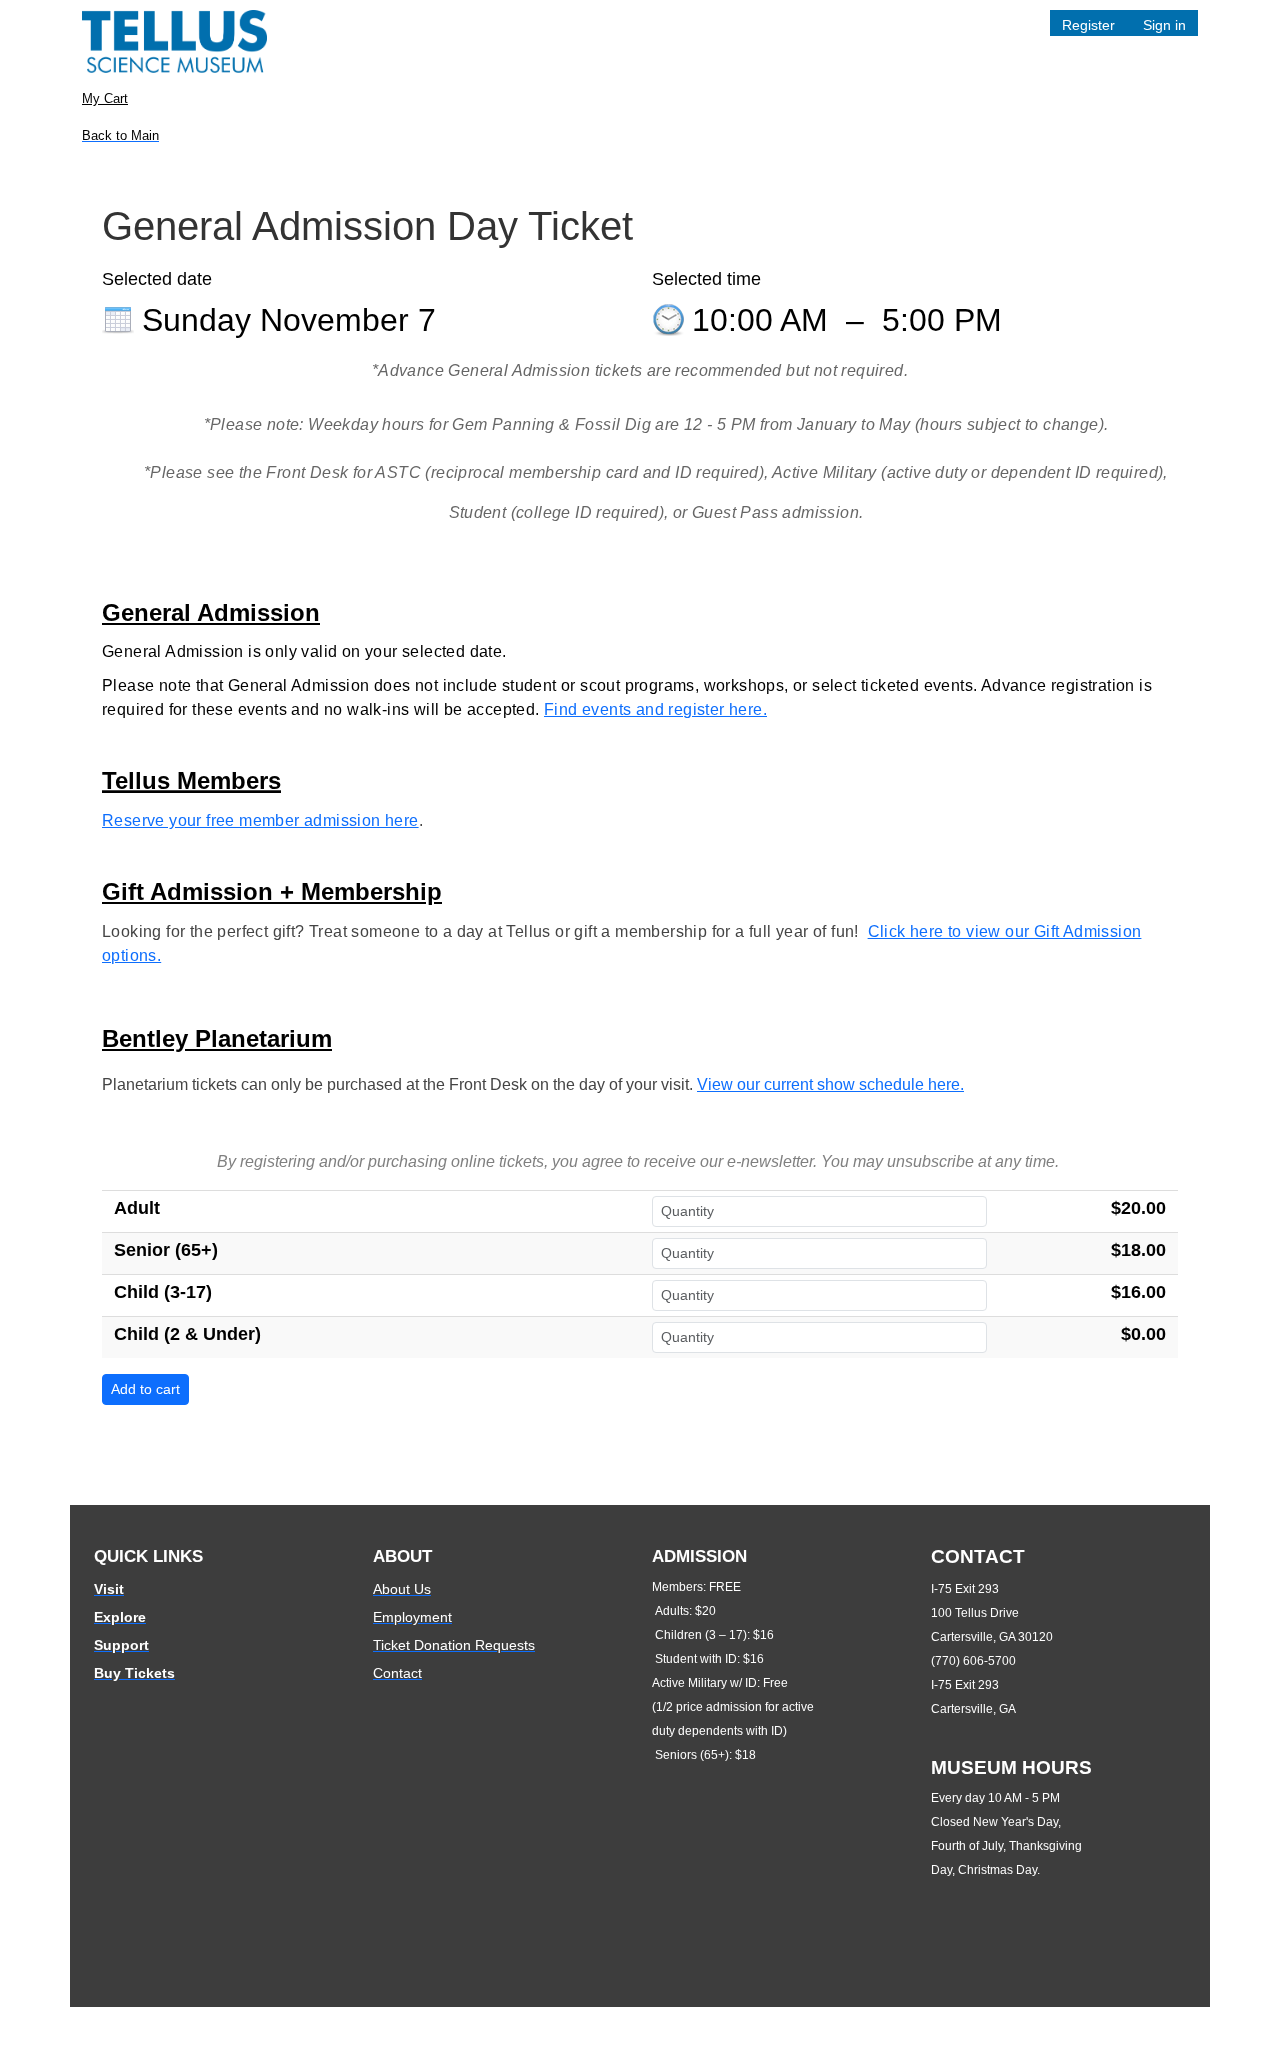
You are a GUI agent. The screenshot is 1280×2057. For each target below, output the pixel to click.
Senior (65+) (166, 1250)
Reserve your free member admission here (260, 820)
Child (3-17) (163, 1292)
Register (1088, 25)
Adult (137, 1208)
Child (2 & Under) (187, 1334)
